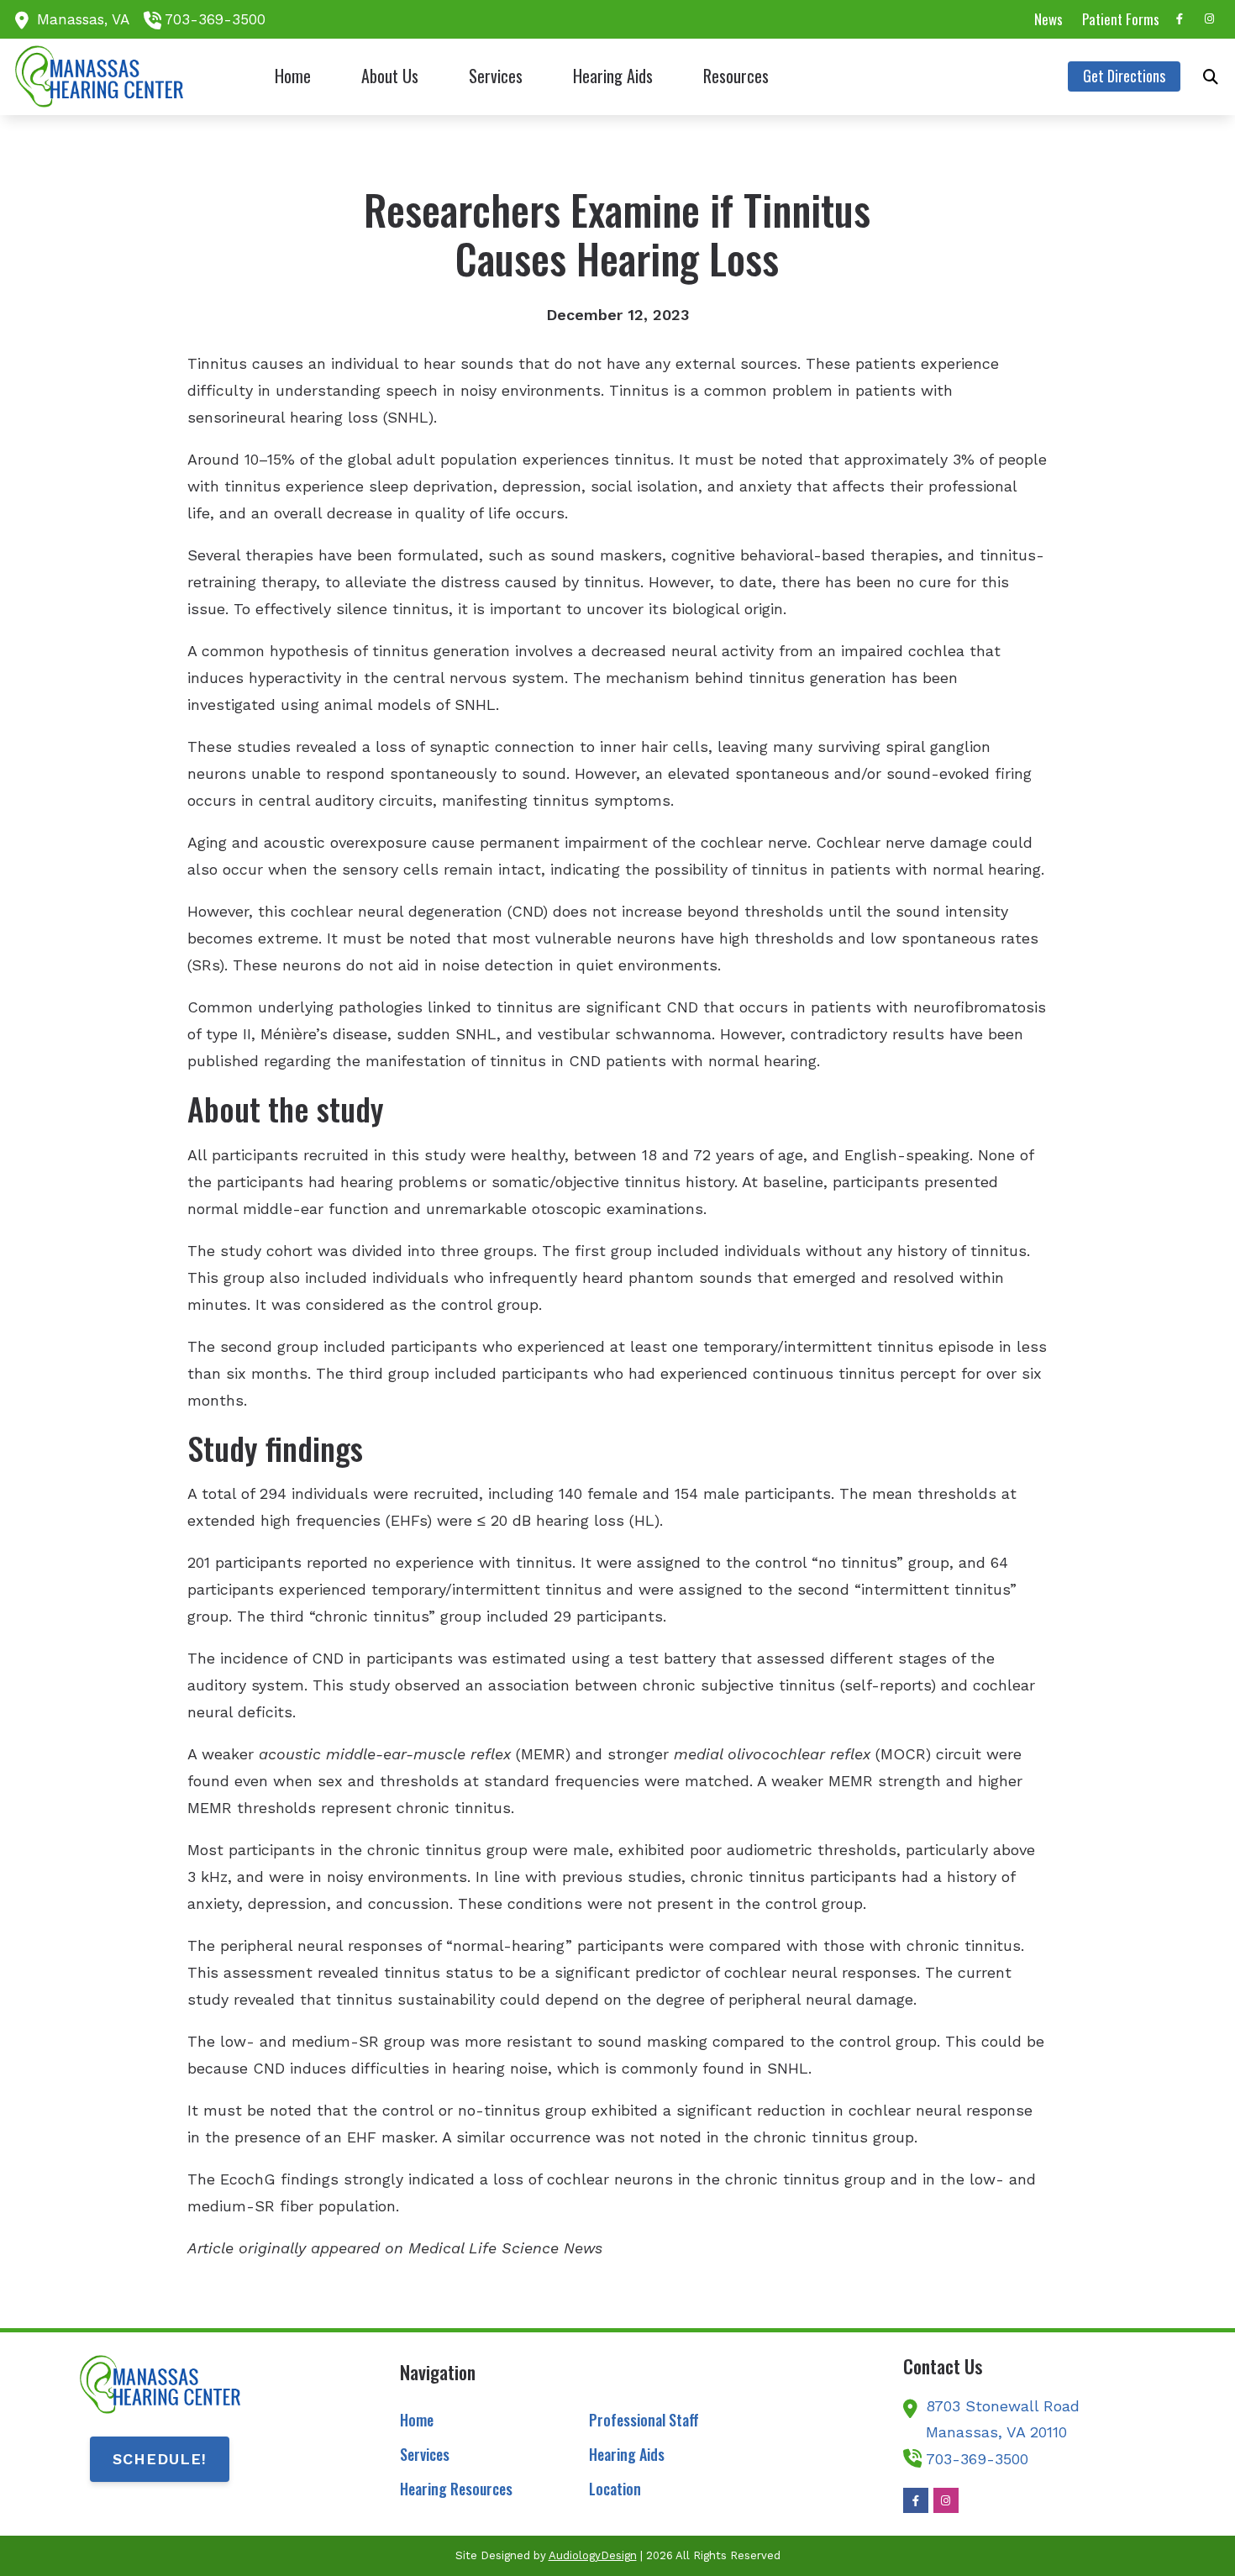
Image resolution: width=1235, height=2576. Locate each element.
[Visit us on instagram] (1210, 19)
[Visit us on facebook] (1180, 19)
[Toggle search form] (1211, 76)
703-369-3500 (215, 19)
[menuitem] (1049, 19)
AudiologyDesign (593, 2555)
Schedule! (160, 2459)
